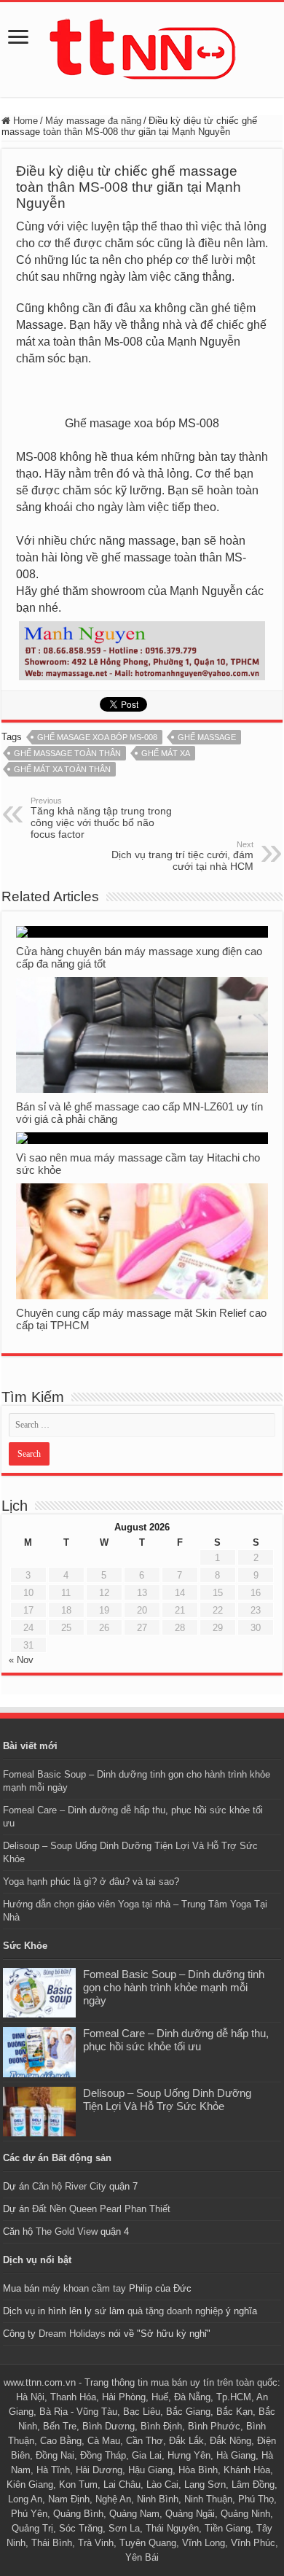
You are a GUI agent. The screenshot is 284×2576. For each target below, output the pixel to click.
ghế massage (207, 737)
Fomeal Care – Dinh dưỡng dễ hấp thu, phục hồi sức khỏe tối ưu (176, 2040)
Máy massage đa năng (93, 121)
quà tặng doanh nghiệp (175, 2311)
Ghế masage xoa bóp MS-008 (97, 737)
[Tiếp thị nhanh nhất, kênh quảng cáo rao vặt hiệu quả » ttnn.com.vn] (142, 47)
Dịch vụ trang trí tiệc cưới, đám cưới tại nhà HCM (182, 856)
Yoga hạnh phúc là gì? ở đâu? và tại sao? (91, 1882)
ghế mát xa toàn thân (62, 769)
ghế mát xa (166, 753)
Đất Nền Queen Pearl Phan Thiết (101, 2209)
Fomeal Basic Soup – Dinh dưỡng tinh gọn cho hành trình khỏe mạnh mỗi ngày (174, 1987)
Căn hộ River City (69, 2186)
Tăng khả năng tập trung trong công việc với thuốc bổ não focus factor (101, 818)
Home (24, 121)
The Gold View (67, 2231)
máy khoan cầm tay (84, 2288)
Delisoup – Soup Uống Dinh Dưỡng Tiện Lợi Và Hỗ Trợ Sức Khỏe (167, 2100)
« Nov (21, 1660)
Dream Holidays (72, 2334)
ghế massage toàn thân (67, 753)
